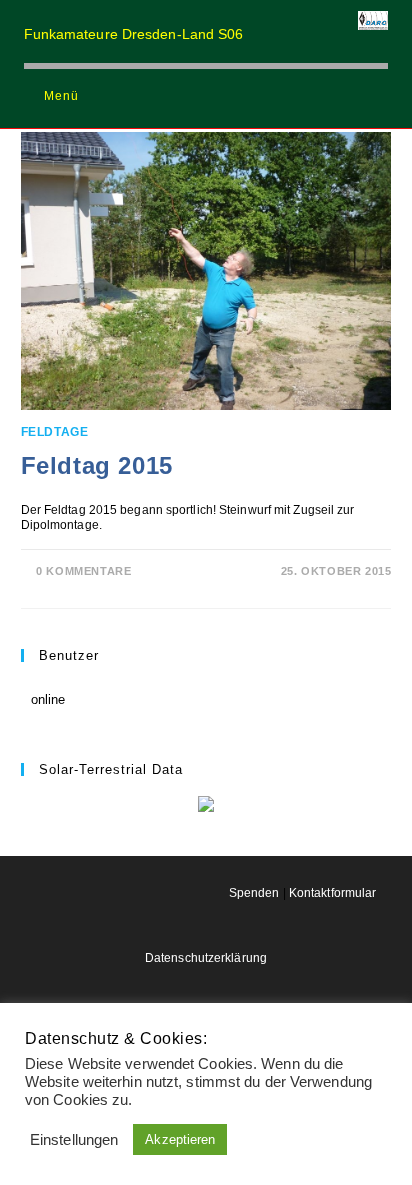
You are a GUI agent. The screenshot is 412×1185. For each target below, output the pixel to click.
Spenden (254, 893)
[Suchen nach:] (94, 96)
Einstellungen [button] (74, 1140)
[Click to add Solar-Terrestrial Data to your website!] (206, 803)
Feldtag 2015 (97, 465)
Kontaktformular (333, 893)
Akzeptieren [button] (180, 1139)
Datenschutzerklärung (206, 958)
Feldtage (55, 432)
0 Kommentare (83, 571)
